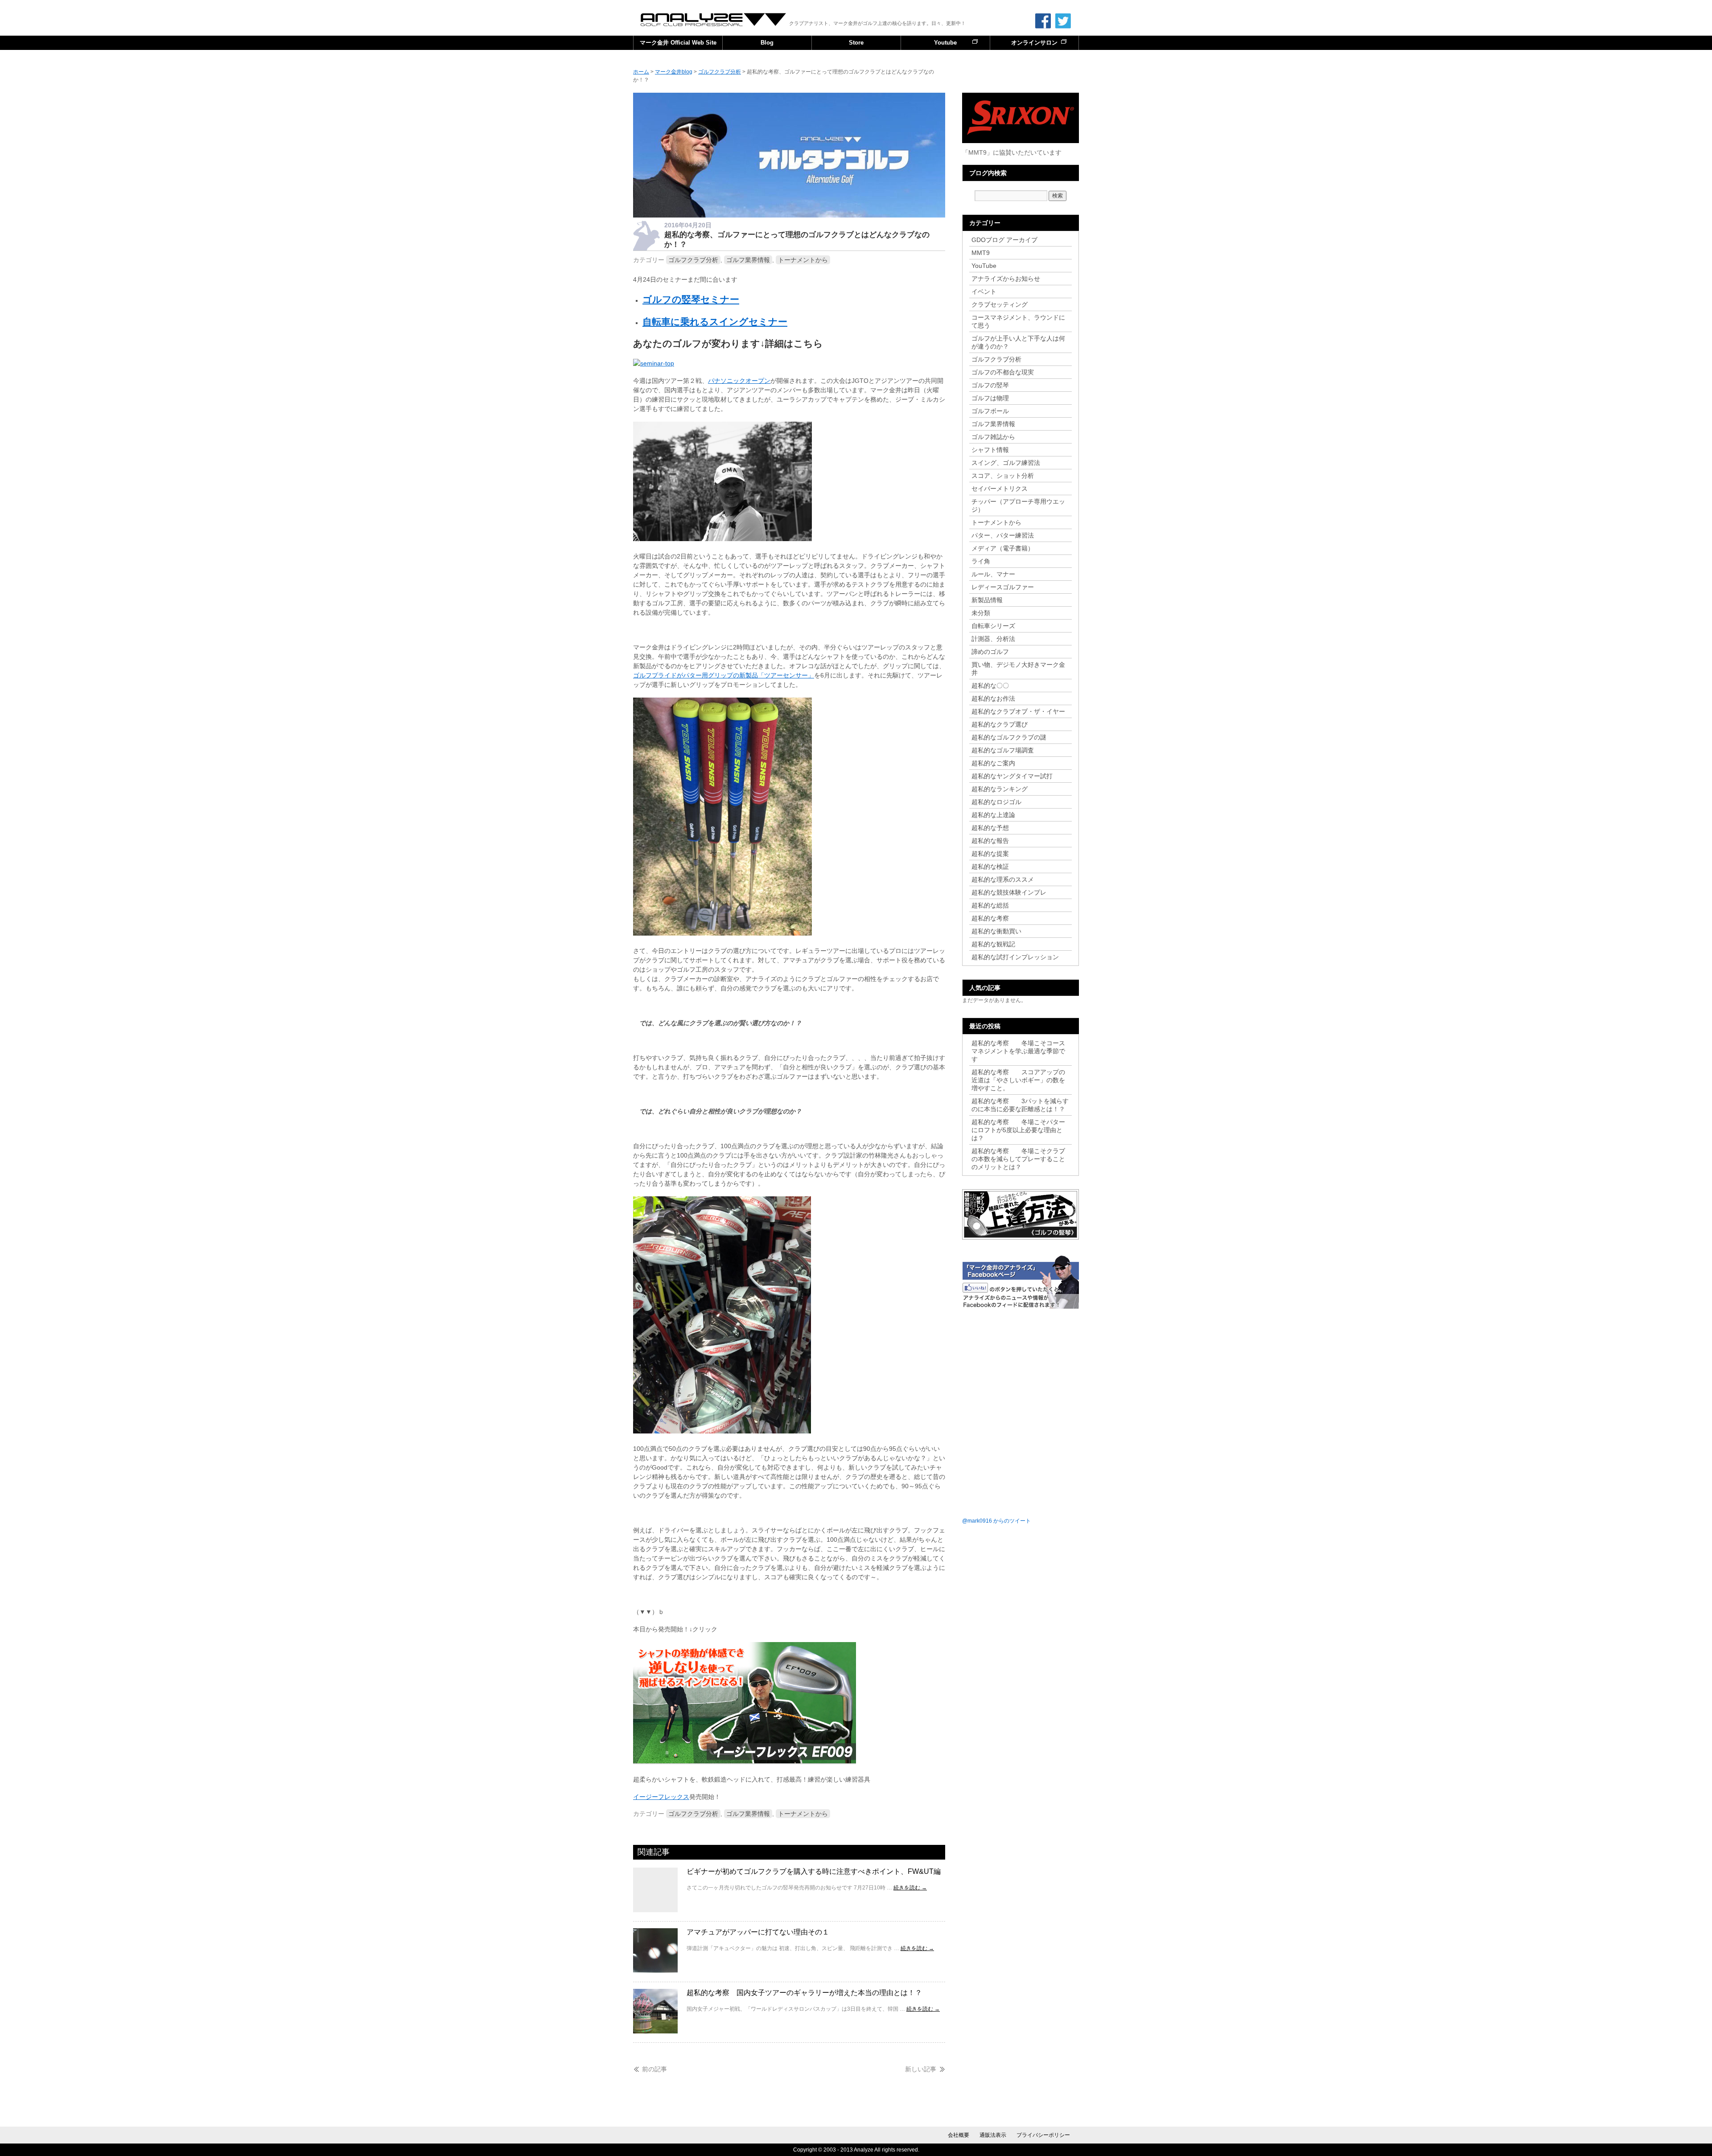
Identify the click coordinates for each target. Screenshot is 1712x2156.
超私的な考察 (990, 918)
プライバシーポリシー (1043, 2135)
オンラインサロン (1034, 43)
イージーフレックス (661, 1797)
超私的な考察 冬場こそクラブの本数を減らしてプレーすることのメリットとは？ (1018, 1159)
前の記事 (654, 2069)
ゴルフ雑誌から (993, 437)
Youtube (945, 43)
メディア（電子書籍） (1003, 548)
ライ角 (981, 561)
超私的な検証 (990, 867)
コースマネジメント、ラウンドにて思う (1018, 321)
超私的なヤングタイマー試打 (1012, 776)
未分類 (981, 613)
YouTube (984, 266)
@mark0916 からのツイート (996, 1521)
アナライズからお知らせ (1006, 279)
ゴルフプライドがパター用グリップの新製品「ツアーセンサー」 (724, 675)
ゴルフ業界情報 (748, 260)
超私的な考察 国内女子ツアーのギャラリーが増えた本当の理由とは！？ (804, 1993)
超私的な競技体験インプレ (1009, 892)
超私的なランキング (1000, 789)
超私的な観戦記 (993, 944)
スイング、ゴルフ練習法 (1006, 463)
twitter (1063, 21)
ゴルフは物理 (990, 398)
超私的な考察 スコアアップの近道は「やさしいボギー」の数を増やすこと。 (1018, 1080)
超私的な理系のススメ (1003, 879)
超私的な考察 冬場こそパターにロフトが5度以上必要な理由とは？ (1018, 1130)
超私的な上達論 (996, 815)
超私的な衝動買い (996, 931)
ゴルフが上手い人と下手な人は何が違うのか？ (1018, 342)
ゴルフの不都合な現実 (1003, 372)
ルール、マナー (993, 574)
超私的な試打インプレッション (1015, 957)
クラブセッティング (1000, 304)
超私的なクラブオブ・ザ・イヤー (1018, 711)
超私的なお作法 (993, 698)
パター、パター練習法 (1003, 535)
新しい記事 (921, 2069)
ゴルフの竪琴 (990, 385)
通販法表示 (993, 2135)
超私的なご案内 (993, 763)
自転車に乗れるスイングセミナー (715, 322)
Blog (767, 43)
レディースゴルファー (1003, 587)
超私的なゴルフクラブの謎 (1009, 737)
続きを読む (910, 1888)
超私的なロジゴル (996, 802)
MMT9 (981, 253)
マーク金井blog (714, 20)
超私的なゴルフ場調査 (1003, 750)
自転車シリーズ (993, 626)
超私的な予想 (990, 828)
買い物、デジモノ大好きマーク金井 (1018, 669)
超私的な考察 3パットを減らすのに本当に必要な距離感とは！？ (1020, 1105)
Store (856, 43)
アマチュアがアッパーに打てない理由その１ (758, 1932)
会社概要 (959, 2135)
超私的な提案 (990, 854)
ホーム (641, 72)
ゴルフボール (990, 411)
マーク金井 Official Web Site (678, 43)
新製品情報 (987, 600)
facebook (1043, 21)
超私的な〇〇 (990, 686)
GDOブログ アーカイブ (1004, 240)
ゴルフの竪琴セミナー (691, 299)
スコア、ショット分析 (1003, 476)
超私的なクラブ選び (1000, 724)
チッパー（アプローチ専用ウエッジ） (1018, 505)
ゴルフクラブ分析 (693, 260)
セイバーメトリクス (1000, 489)
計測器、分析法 (993, 639)
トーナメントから (803, 260)
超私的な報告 (990, 841)
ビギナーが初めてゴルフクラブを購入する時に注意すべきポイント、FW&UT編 (814, 1871)
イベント (984, 292)
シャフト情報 (990, 450)
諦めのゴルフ (990, 652)
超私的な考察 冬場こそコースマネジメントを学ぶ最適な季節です (1018, 1051)
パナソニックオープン (739, 381)
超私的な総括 (990, 905)
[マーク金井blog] (789, 215)
